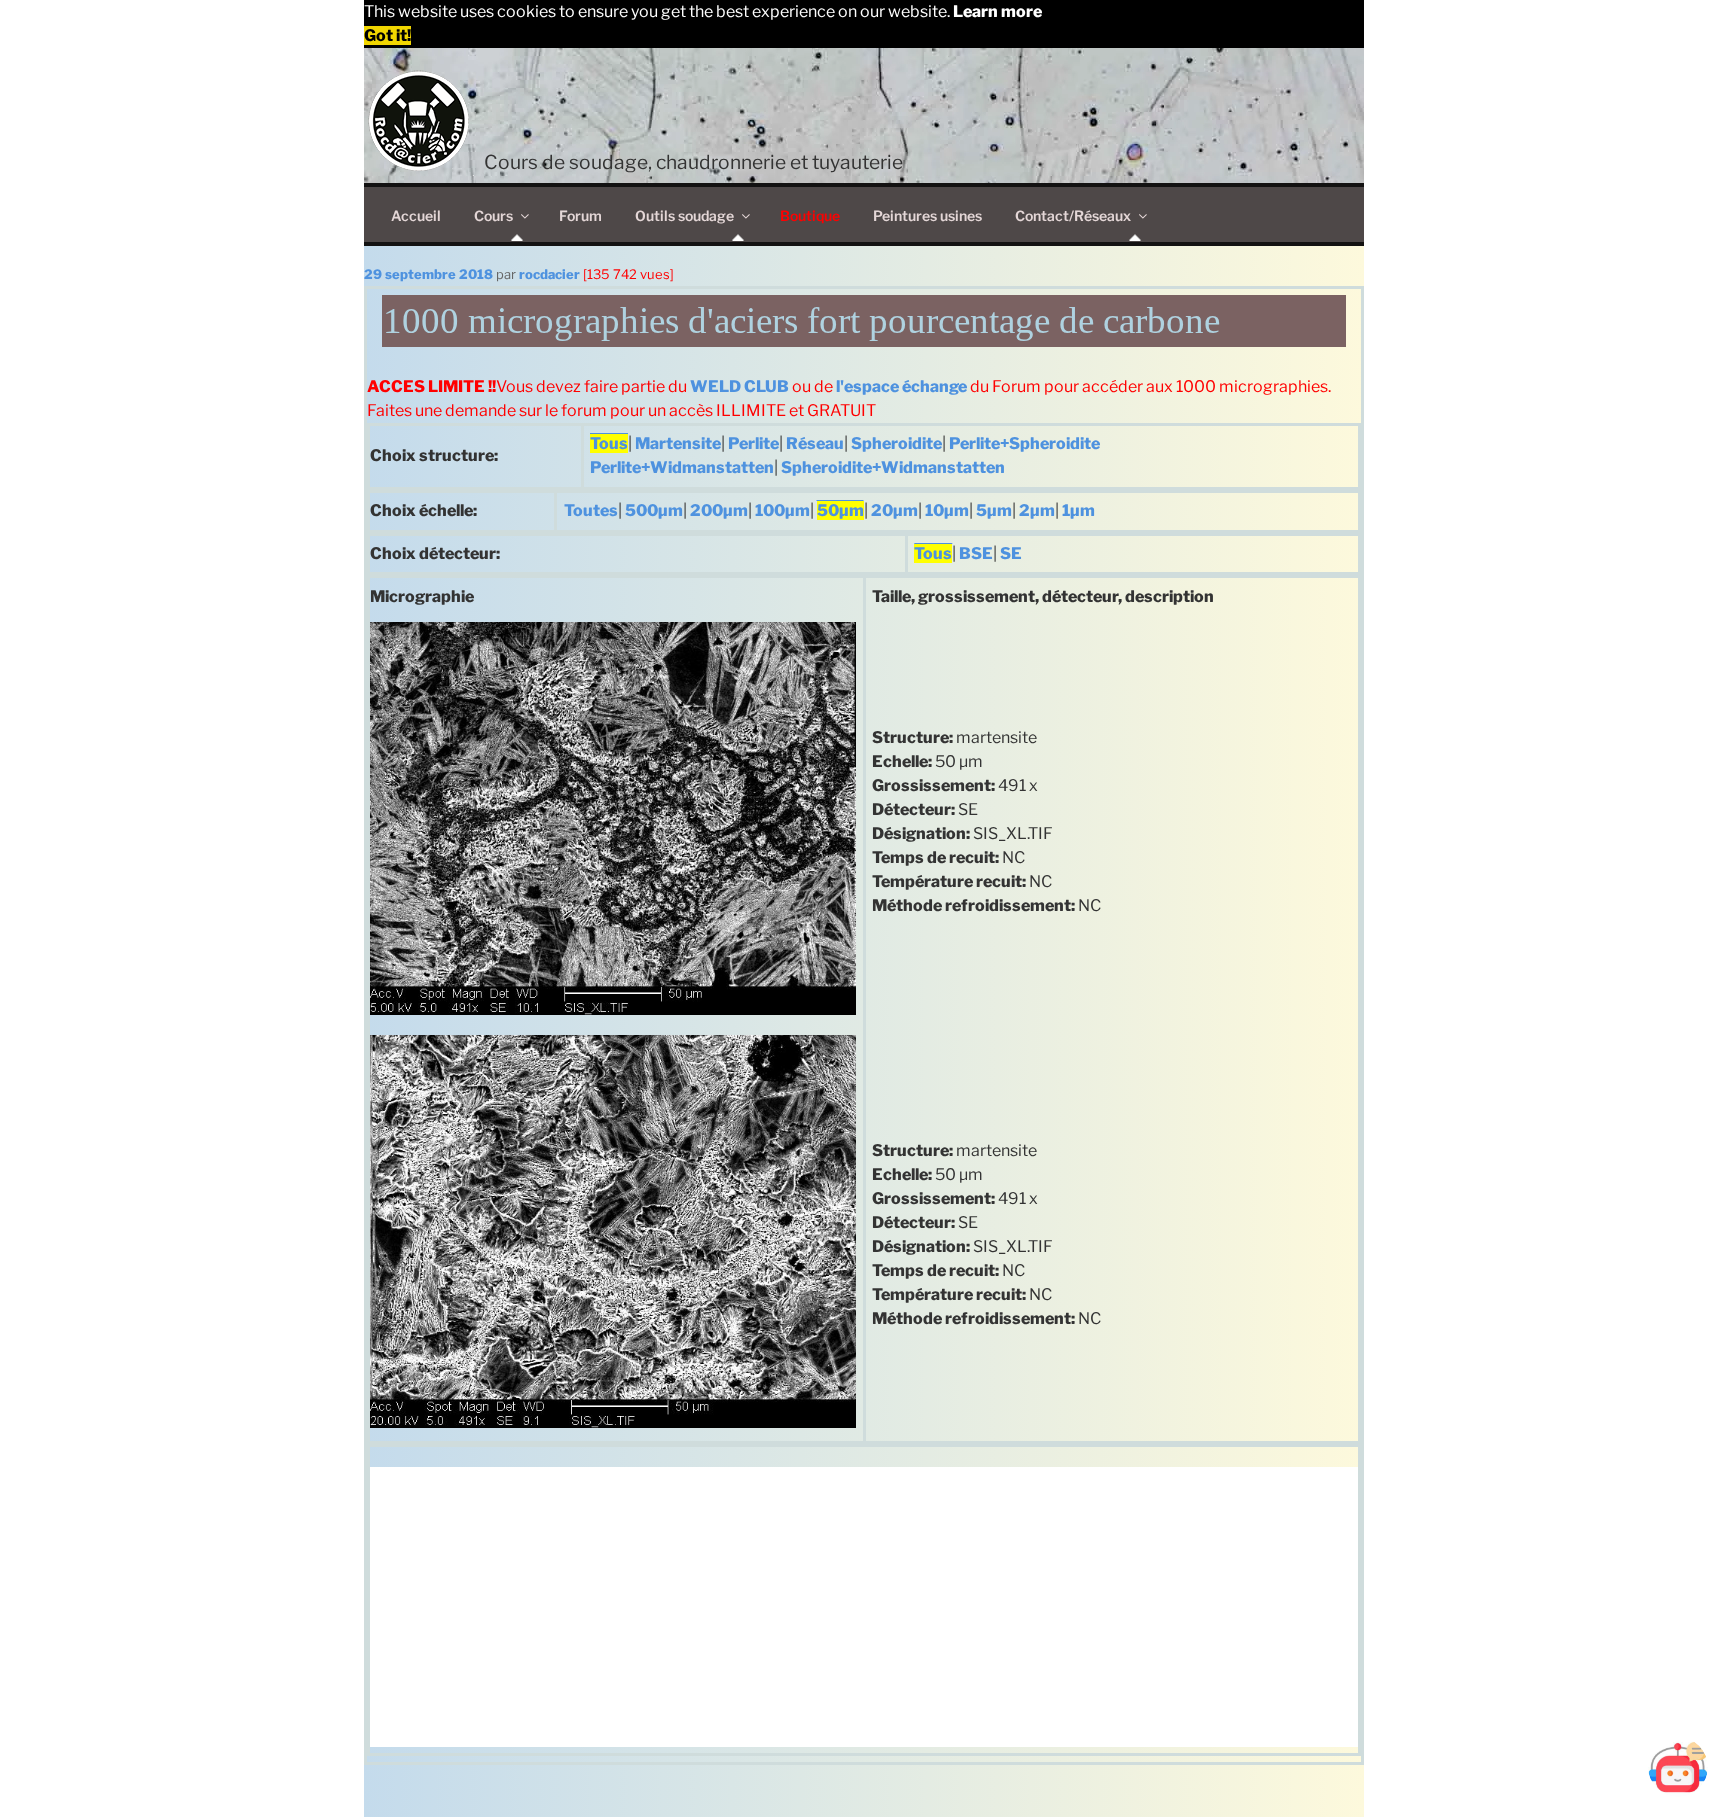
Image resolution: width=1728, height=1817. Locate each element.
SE (1011, 553)
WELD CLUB (739, 386)
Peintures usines (927, 215)
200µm (719, 510)
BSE (976, 553)
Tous (609, 443)
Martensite (678, 443)
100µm (782, 510)
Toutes (591, 510)
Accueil (416, 215)
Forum (580, 215)
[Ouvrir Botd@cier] (1678, 1767)
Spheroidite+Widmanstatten (893, 467)
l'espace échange (901, 386)
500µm (654, 510)
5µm (994, 510)
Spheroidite (896, 443)
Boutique (810, 215)
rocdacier (549, 274)
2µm (1037, 510)
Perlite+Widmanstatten (682, 467)
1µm (1078, 510)
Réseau (815, 443)
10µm (947, 510)
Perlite (753, 443)
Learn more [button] (997, 11)
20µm (894, 510)
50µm (840, 510)
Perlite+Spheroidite (1024, 443)
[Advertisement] (864, 1607)
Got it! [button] (387, 35)
